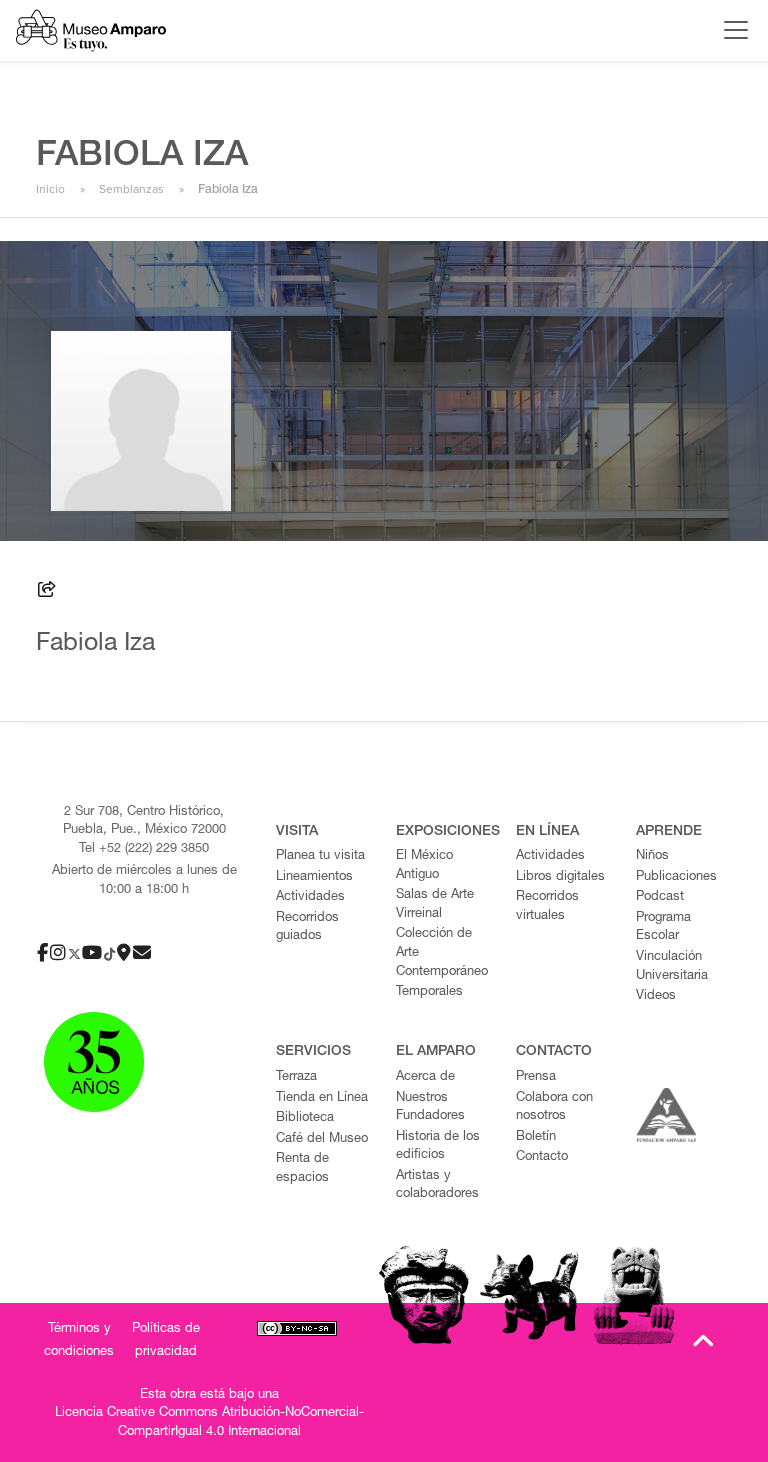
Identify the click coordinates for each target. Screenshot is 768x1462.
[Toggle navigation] (731, 30)
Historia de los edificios (438, 1147)
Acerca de (425, 1077)
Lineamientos (314, 877)
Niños (652, 856)
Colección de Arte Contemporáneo (442, 953)
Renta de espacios (302, 1169)
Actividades (310, 897)
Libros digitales (560, 877)
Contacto (542, 1157)
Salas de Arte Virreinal (435, 905)
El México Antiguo (424, 866)
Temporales (429, 992)
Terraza (296, 1077)
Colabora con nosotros (554, 1108)
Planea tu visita (320, 856)
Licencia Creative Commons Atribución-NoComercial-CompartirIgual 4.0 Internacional (209, 1423)
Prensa (536, 1077)
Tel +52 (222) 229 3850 (144, 849)
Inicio (50, 189)
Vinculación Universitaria (672, 967)
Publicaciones (676, 877)
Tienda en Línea (322, 1098)
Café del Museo (322, 1139)
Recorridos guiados (307, 928)
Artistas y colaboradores (437, 1186)
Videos (656, 996)
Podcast (660, 897)
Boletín (536, 1137)
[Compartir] (47, 592)
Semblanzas (131, 189)
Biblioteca (305, 1118)
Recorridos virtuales (547, 907)
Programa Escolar (663, 928)
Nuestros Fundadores (430, 1108)
